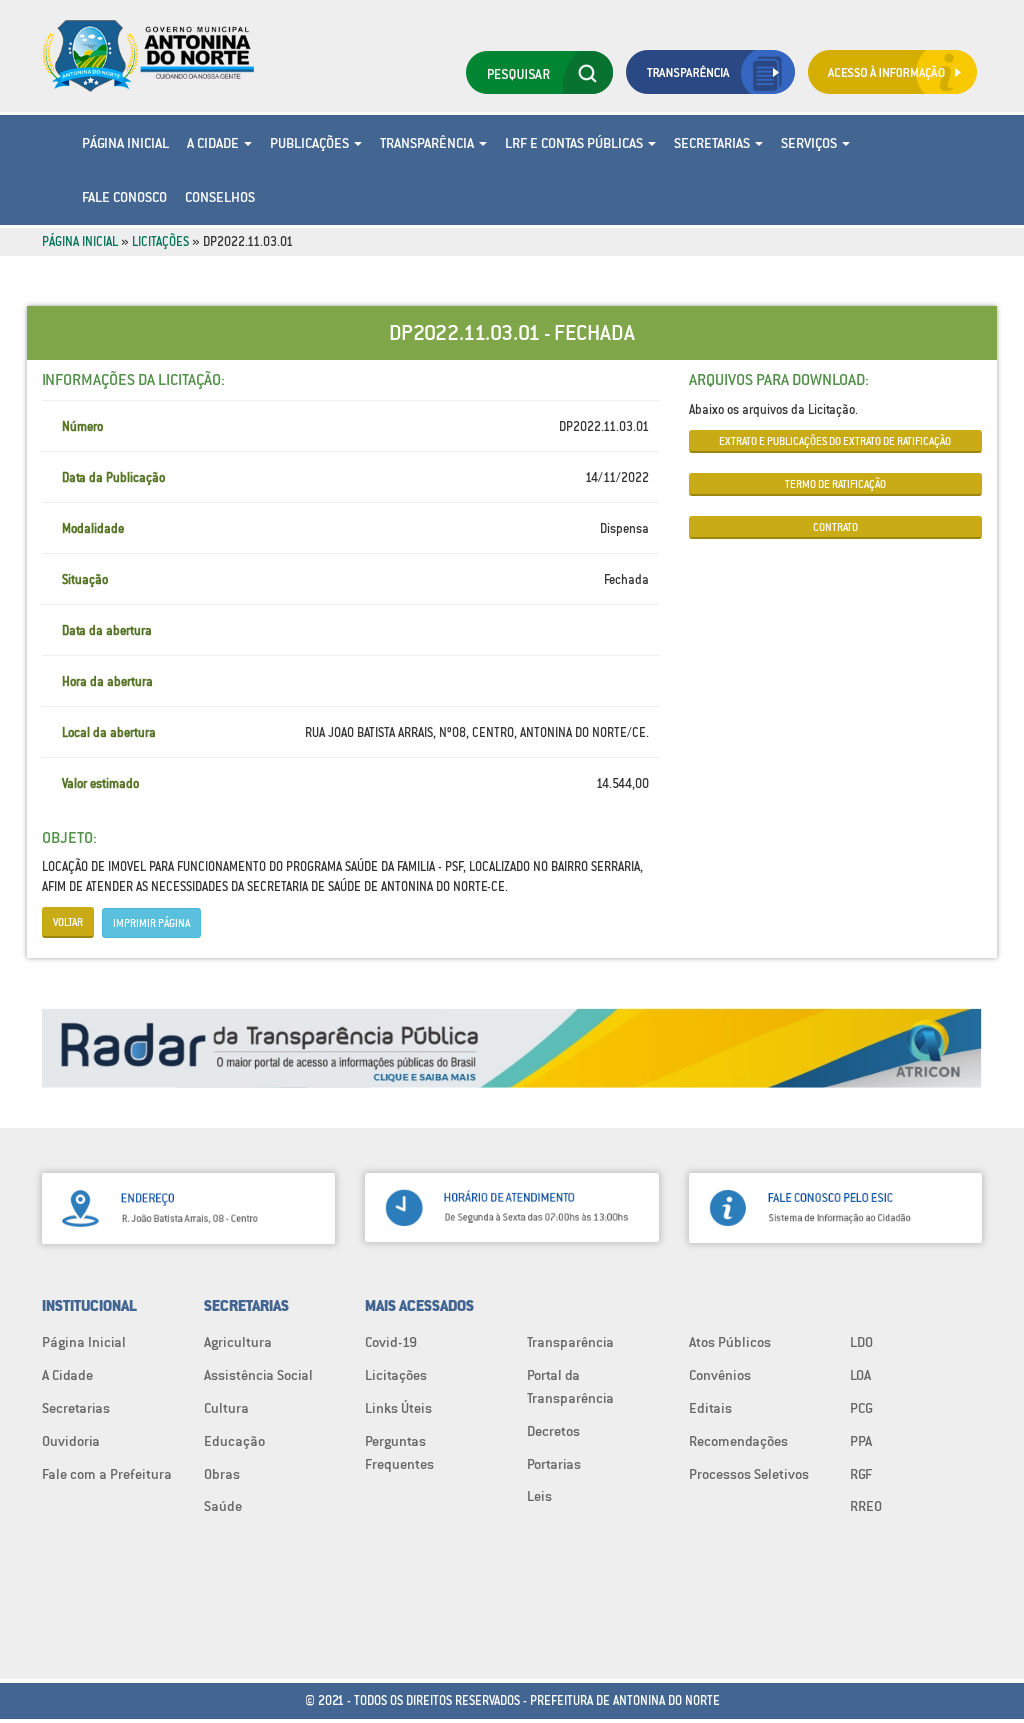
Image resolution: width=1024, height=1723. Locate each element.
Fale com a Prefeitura (107, 1474)
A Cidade (214, 143)
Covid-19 (391, 1342)
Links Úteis (398, 1408)
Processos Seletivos (749, 1474)
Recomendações (738, 1441)
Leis (539, 1496)
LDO (861, 1342)
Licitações (160, 241)
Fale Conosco (124, 197)
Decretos (553, 1431)
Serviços (810, 143)
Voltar (68, 922)
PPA (861, 1441)
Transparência (428, 143)
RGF (861, 1474)
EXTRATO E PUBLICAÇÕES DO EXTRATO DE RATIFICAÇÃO (835, 441)
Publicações (311, 143)
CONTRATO (835, 527)
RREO (866, 1506)
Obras (222, 1474)
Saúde (223, 1506)
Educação (234, 1441)
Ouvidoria (71, 1441)
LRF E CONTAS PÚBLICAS (575, 143)
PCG (861, 1408)
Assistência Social (258, 1375)
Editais (710, 1408)
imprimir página (151, 923)
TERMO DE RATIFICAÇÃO (835, 484)
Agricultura (238, 1342)
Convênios (720, 1375)
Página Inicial (125, 143)
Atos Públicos (730, 1342)
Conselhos (220, 197)
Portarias (554, 1464)
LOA (860, 1375)
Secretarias (713, 143)
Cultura (226, 1408)
